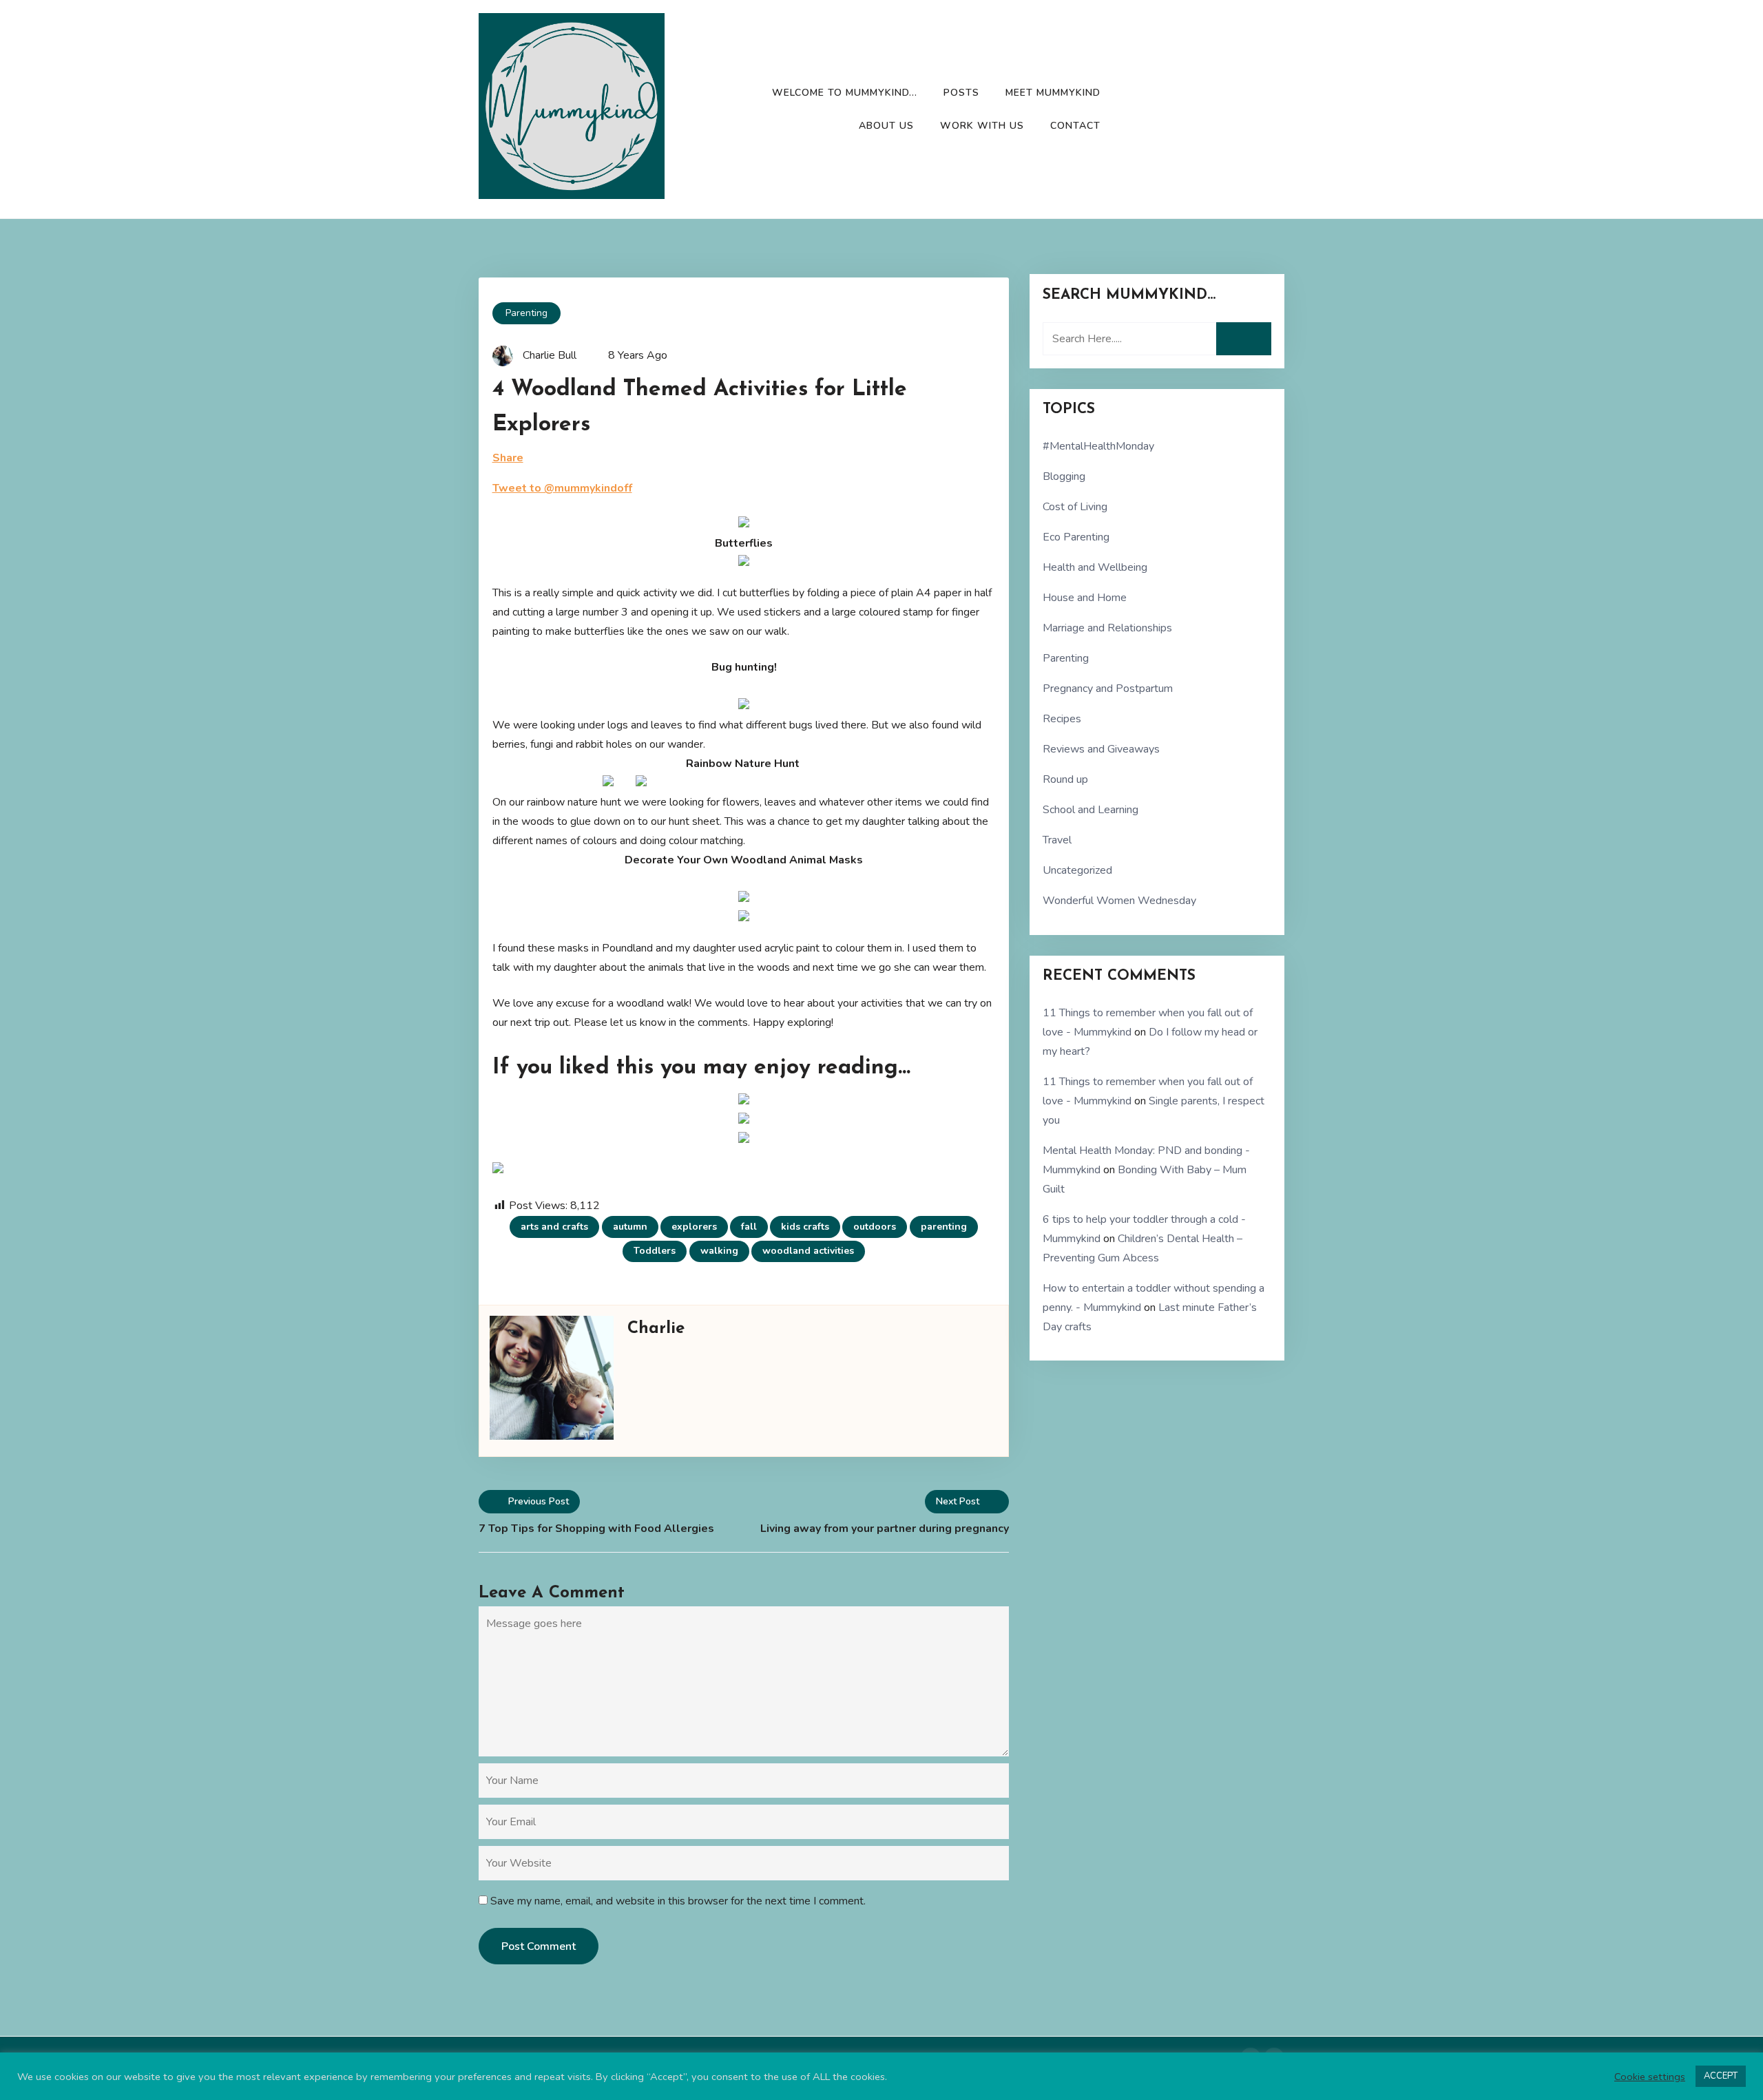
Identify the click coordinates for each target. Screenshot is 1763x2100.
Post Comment (539, 1946)
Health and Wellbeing (1095, 567)
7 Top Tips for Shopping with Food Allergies (596, 1529)
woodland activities (808, 1251)
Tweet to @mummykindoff (562, 488)
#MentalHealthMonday (1098, 446)
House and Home (1085, 598)
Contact (1075, 126)
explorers (694, 1227)
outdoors (875, 1227)
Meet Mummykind (1053, 93)
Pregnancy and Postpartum (1108, 689)
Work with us (982, 126)
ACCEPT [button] (1721, 2076)
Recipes (1062, 719)
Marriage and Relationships (1107, 628)
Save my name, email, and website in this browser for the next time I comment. (678, 1901)
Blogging (1064, 476)
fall (749, 1227)
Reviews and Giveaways (1101, 749)
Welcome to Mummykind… (845, 93)
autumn (630, 1227)
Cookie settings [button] (1650, 2077)
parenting (944, 1227)
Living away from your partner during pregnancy (885, 1529)
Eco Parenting (1076, 537)
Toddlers (655, 1251)
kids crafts (805, 1227)
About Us (886, 126)
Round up (1065, 779)
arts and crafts (554, 1227)
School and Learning (1091, 810)
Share (508, 458)
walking (719, 1251)
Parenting (526, 313)
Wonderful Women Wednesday (1119, 901)
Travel (1057, 840)
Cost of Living (1075, 507)
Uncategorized (1077, 870)
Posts (961, 93)
